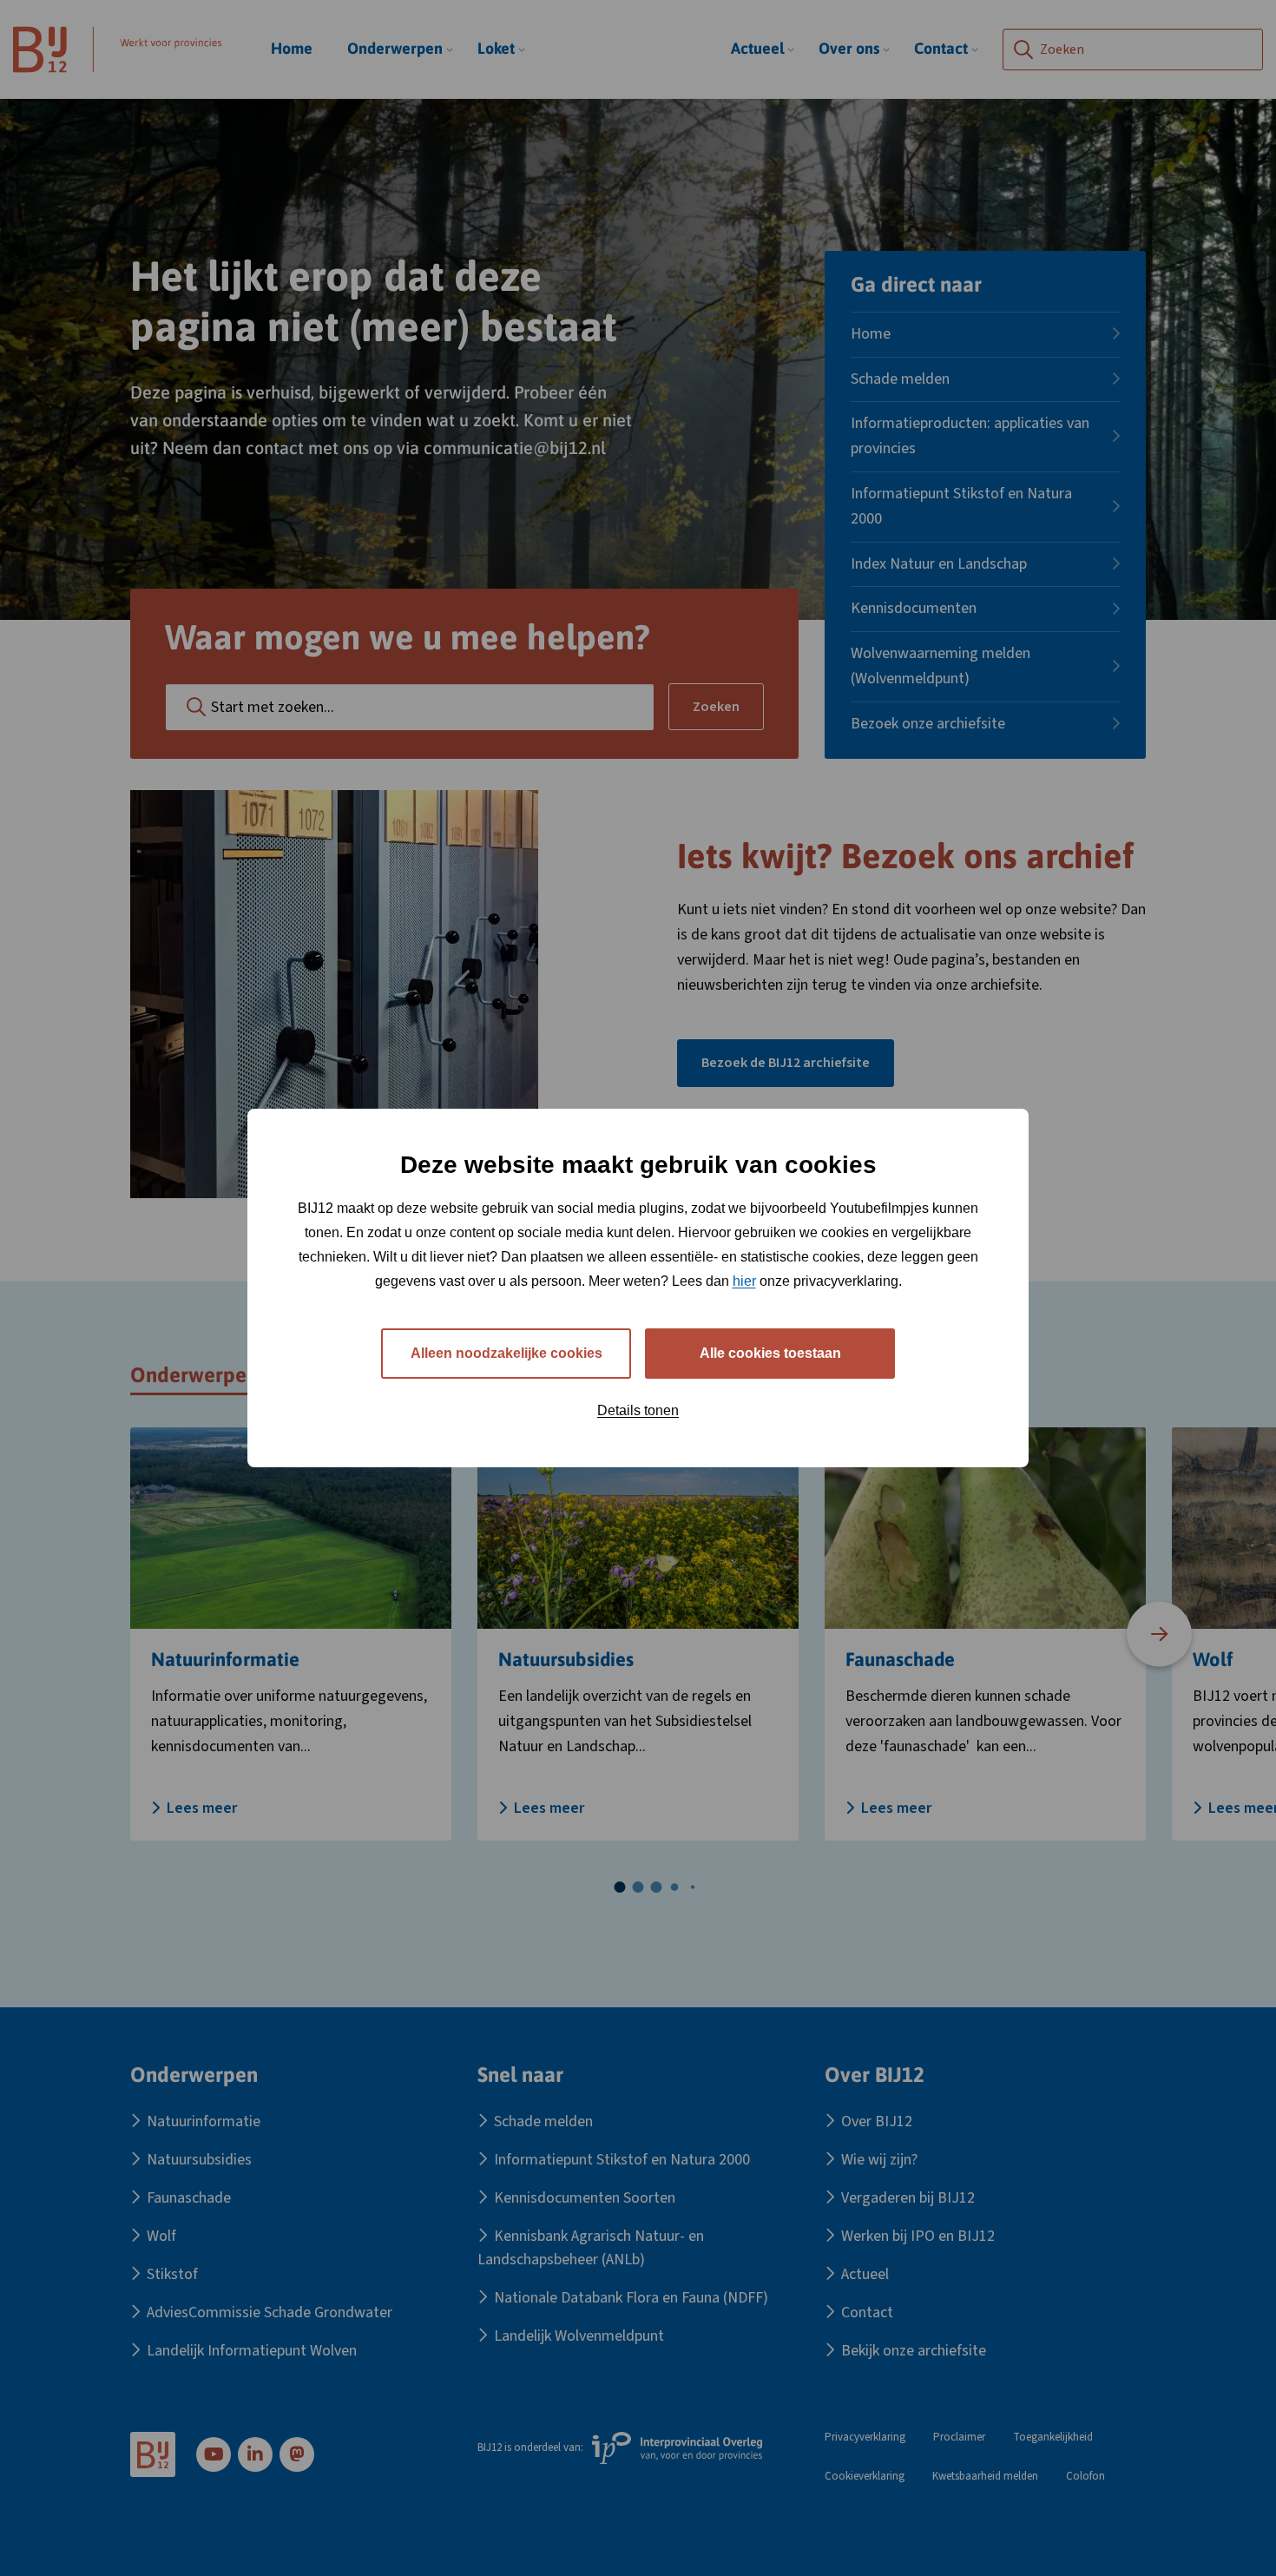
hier (744, 1281)
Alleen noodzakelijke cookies (506, 1353)
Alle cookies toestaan (770, 1353)
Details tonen (638, 1410)
